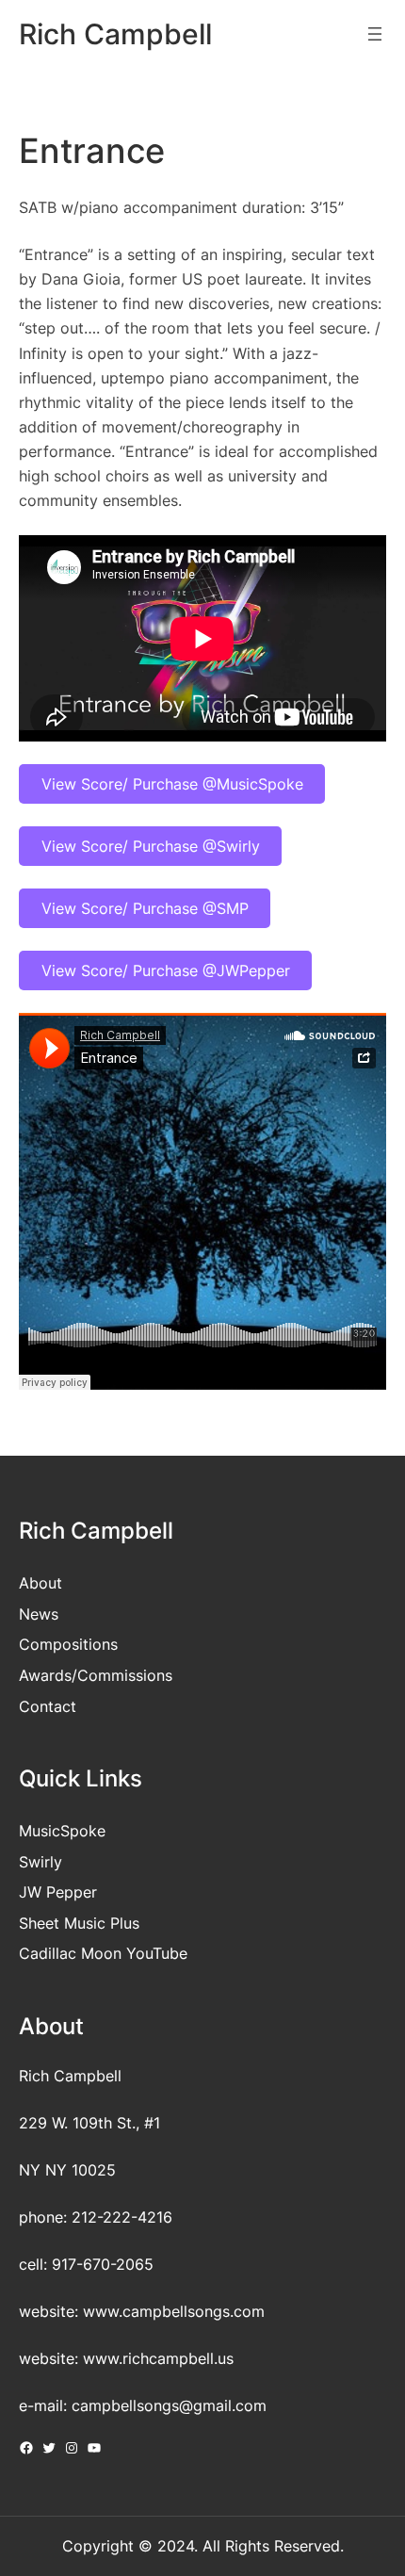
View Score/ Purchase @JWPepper (166, 970)
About (40, 1583)
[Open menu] (375, 34)
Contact (48, 1706)
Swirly (40, 1862)
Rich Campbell (115, 34)
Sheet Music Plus (79, 1923)
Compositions (68, 1644)
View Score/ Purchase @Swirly (151, 846)
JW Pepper (58, 1892)
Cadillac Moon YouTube (103, 1953)
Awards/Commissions (96, 1675)
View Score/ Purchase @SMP (145, 908)
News (39, 1614)
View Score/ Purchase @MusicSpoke (172, 784)
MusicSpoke (62, 1831)
